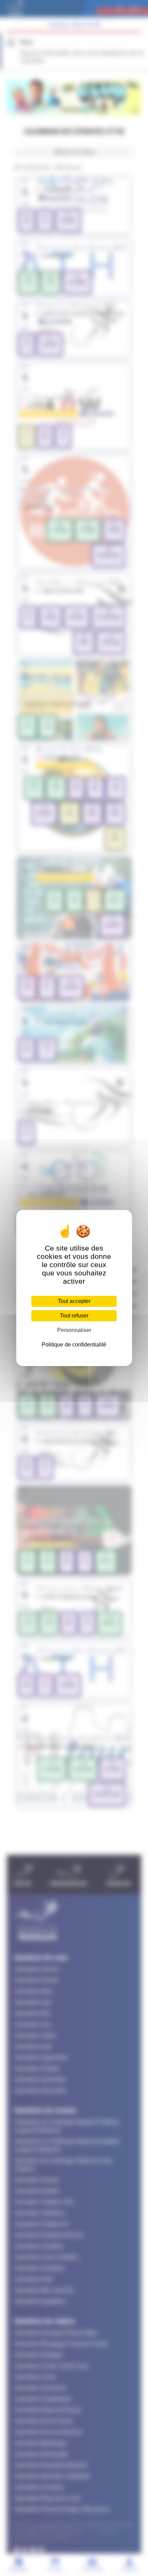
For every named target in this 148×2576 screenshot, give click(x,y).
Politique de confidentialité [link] (74, 1345)
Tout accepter (74, 1301)
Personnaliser (74, 1330)
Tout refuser (74, 1316)
